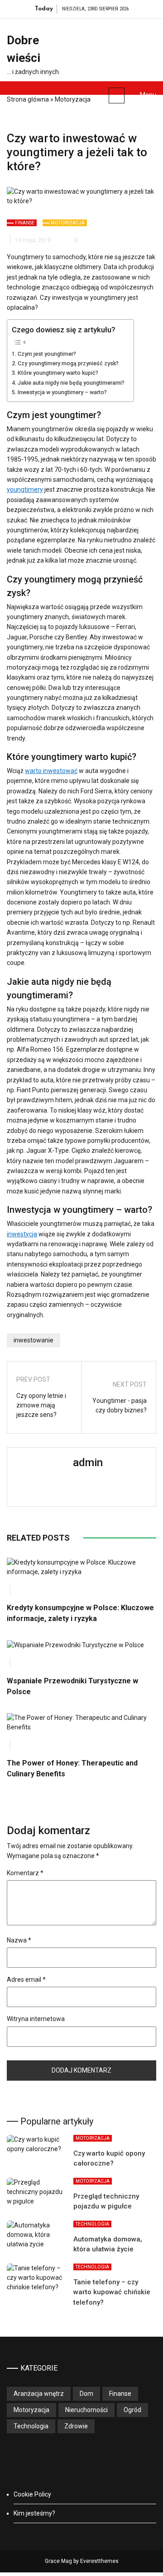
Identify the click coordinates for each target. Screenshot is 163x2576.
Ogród (132, 2410)
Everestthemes (99, 2561)
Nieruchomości (86, 2410)
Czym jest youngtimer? (47, 354)
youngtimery (25, 489)
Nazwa (19, 1940)
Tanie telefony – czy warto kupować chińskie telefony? (112, 2292)
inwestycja (22, 1234)
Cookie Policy (32, 2494)
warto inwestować (51, 771)
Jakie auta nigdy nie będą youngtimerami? (71, 383)
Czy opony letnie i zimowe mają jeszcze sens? (41, 1405)
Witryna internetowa (36, 2019)
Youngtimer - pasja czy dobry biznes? (120, 1405)
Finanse (25, 223)
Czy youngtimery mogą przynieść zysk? (68, 363)
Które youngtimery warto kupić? (58, 373)
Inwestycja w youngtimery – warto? (62, 392)
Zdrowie (76, 2426)
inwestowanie (34, 1340)
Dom (86, 2394)
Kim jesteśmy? (34, 2513)
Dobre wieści (24, 49)
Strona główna (28, 99)
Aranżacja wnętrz (39, 2394)
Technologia (92, 2224)
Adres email (26, 1980)
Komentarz (25, 1873)
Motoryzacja (73, 99)
